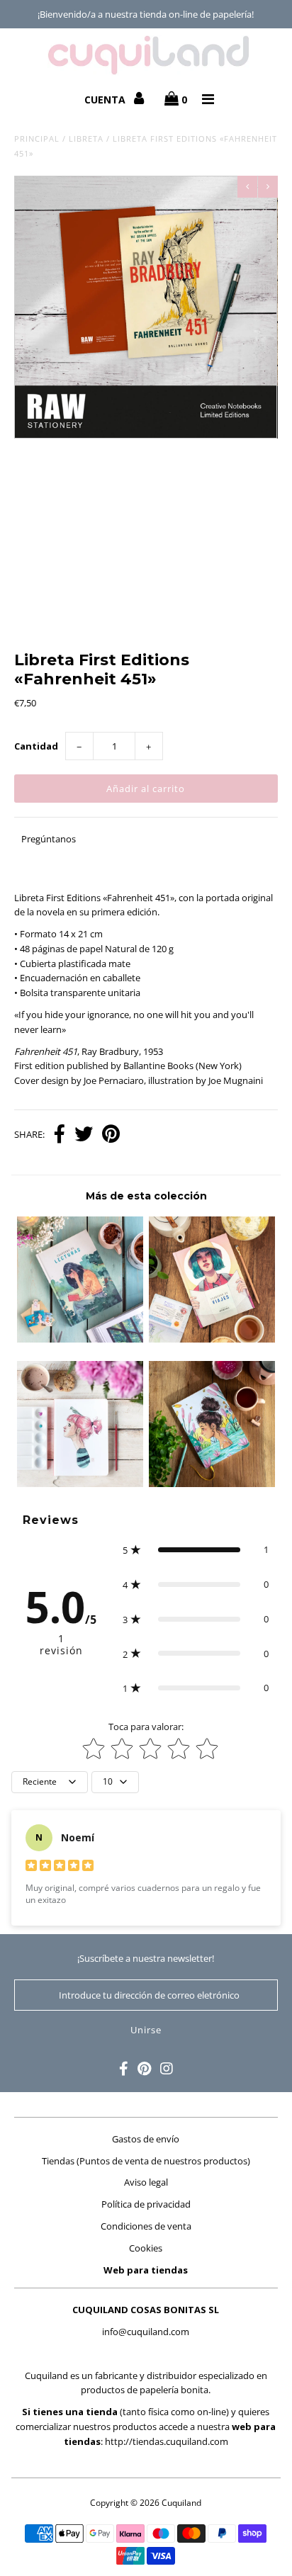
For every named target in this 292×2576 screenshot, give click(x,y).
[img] (60, 1867)
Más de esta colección (146, 1196)
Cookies (146, 2248)
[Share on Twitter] (84, 1135)
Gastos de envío (146, 2139)
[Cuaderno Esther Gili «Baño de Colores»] (212, 1484)
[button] (195, 1550)
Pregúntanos (49, 839)
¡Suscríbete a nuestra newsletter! (146, 1958)
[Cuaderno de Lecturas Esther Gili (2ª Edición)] (80, 1339)
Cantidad (36, 746)
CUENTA (106, 100)
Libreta (86, 139)
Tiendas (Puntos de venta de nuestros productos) (146, 2161)
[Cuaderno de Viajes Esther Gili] (212, 1339)
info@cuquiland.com (146, 2332)
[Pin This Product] (111, 1135)
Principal (37, 139)
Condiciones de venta (146, 2226)
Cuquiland (181, 2503)
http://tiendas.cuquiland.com (167, 2441)
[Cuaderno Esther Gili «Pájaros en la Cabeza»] (80, 1484)
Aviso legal (146, 2182)
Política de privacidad (146, 2204)
